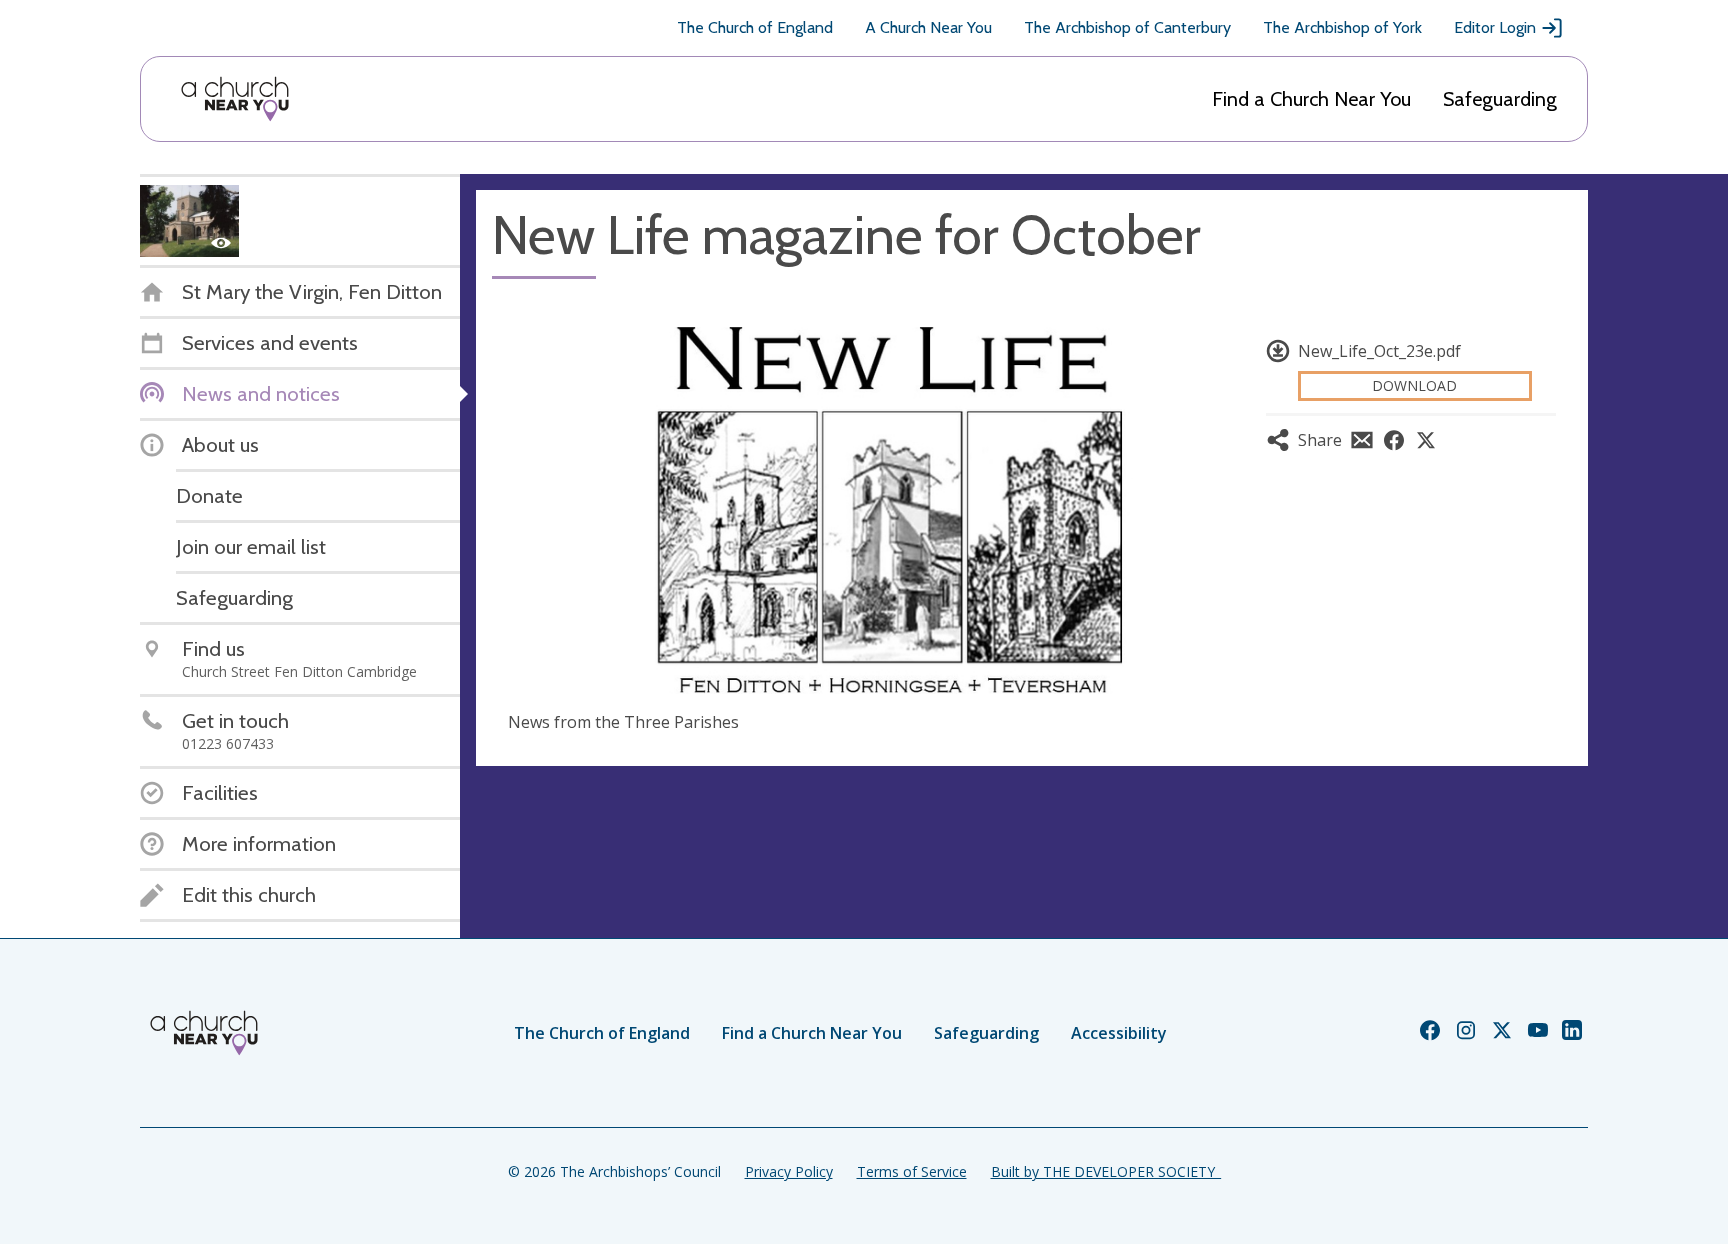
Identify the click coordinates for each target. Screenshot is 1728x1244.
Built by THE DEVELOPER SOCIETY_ (1106, 1171)
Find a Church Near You (1311, 99)
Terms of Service (912, 1171)
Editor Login (1495, 27)
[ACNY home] (235, 99)
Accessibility (1119, 1033)
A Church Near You (928, 27)
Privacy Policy (789, 1171)
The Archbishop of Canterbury (1127, 27)
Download (1414, 385)
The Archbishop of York (1342, 27)
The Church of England (755, 27)
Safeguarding (1500, 99)
